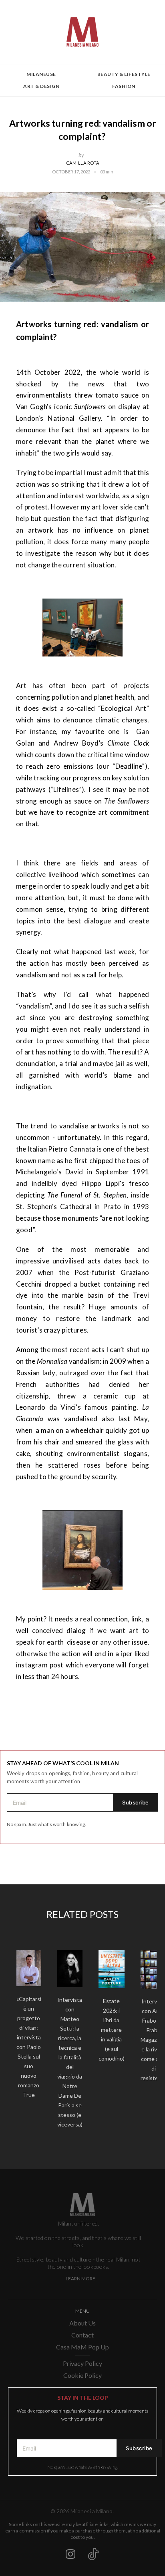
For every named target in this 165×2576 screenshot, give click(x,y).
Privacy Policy (82, 2363)
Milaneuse (41, 74)
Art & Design (41, 86)
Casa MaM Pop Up (82, 2347)
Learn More (80, 2279)
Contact (82, 2335)
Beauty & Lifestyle (124, 74)
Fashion (124, 86)
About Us (82, 2323)
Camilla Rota (83, 163)
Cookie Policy (82, 2375)
